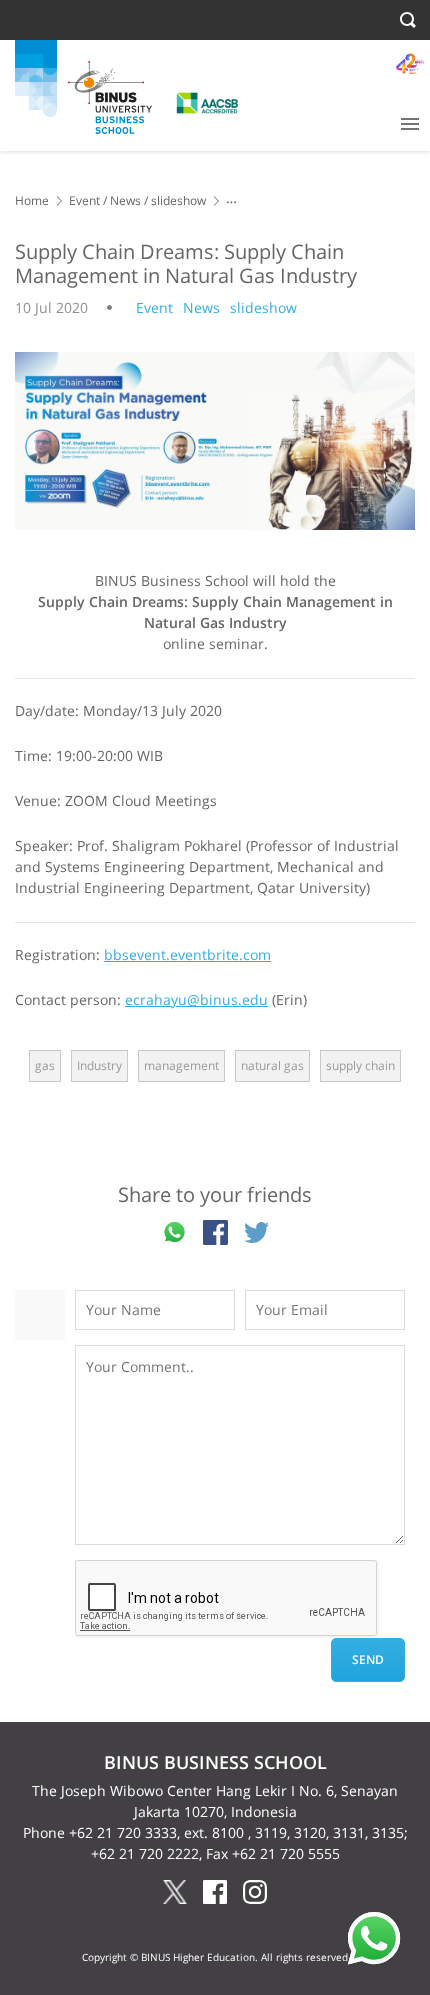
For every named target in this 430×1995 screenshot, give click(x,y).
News (125, 200)
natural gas (272, 1065)
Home (32, 200)
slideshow (178, 200)
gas (45, 1065)
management (181, 1065)
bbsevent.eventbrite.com (187, 954)
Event (84, 200)
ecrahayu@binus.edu (196, 999)
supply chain (360, 1065)
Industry (99, 1065)
